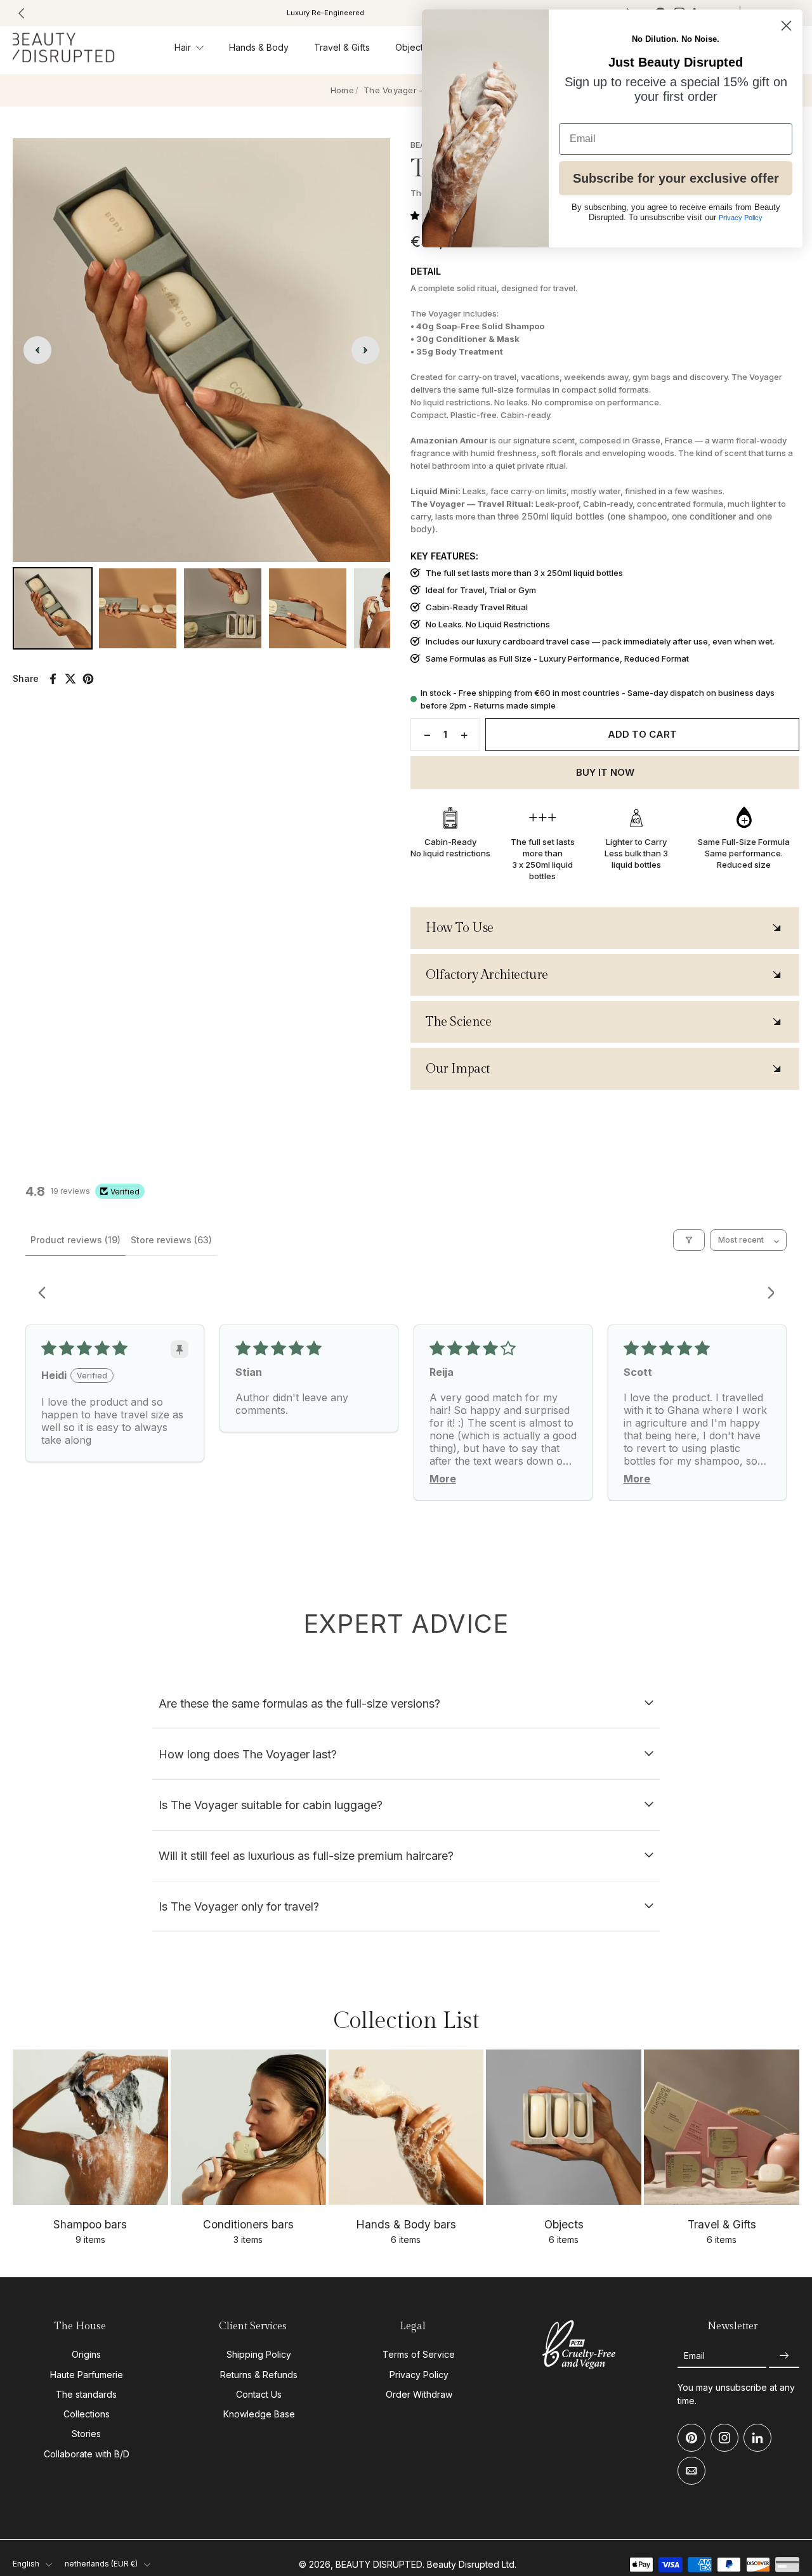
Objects (411, 47)
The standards (86, 2394)
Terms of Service (419, 2355)
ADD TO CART (642, 734)
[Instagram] (724, 2438)
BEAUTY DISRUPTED (379, 2564)
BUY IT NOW (605, 772)
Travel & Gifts (342, 47)
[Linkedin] (757, 2438)
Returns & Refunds (259, 2375)
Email (694, 2356)
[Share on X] (70, 679)
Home (342, 90)
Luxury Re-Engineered (251, 13)
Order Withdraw (419, 2394)
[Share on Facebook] (53, 679)
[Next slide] (365, 350)
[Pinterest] (691, 2438)
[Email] (691, 2471)
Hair (183, 47)
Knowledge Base (259, 2414)
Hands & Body (259, 47)
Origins (86, 2355)
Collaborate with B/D (87, 2454)
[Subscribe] (784, 2356)
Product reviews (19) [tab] (75, 1240)
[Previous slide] (22, 13)
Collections (87, 2414)
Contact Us (259, 2394)
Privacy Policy (419, 2375)
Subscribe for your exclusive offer (676, 178)
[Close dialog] (786, 26)
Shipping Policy (259, 2355)
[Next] (766, 1294)
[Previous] (46, 1294)
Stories (86, 2434)
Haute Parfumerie (87, 2375)
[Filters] (689, 1240)
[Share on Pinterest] (88, 679)
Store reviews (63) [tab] (171, 1240)
